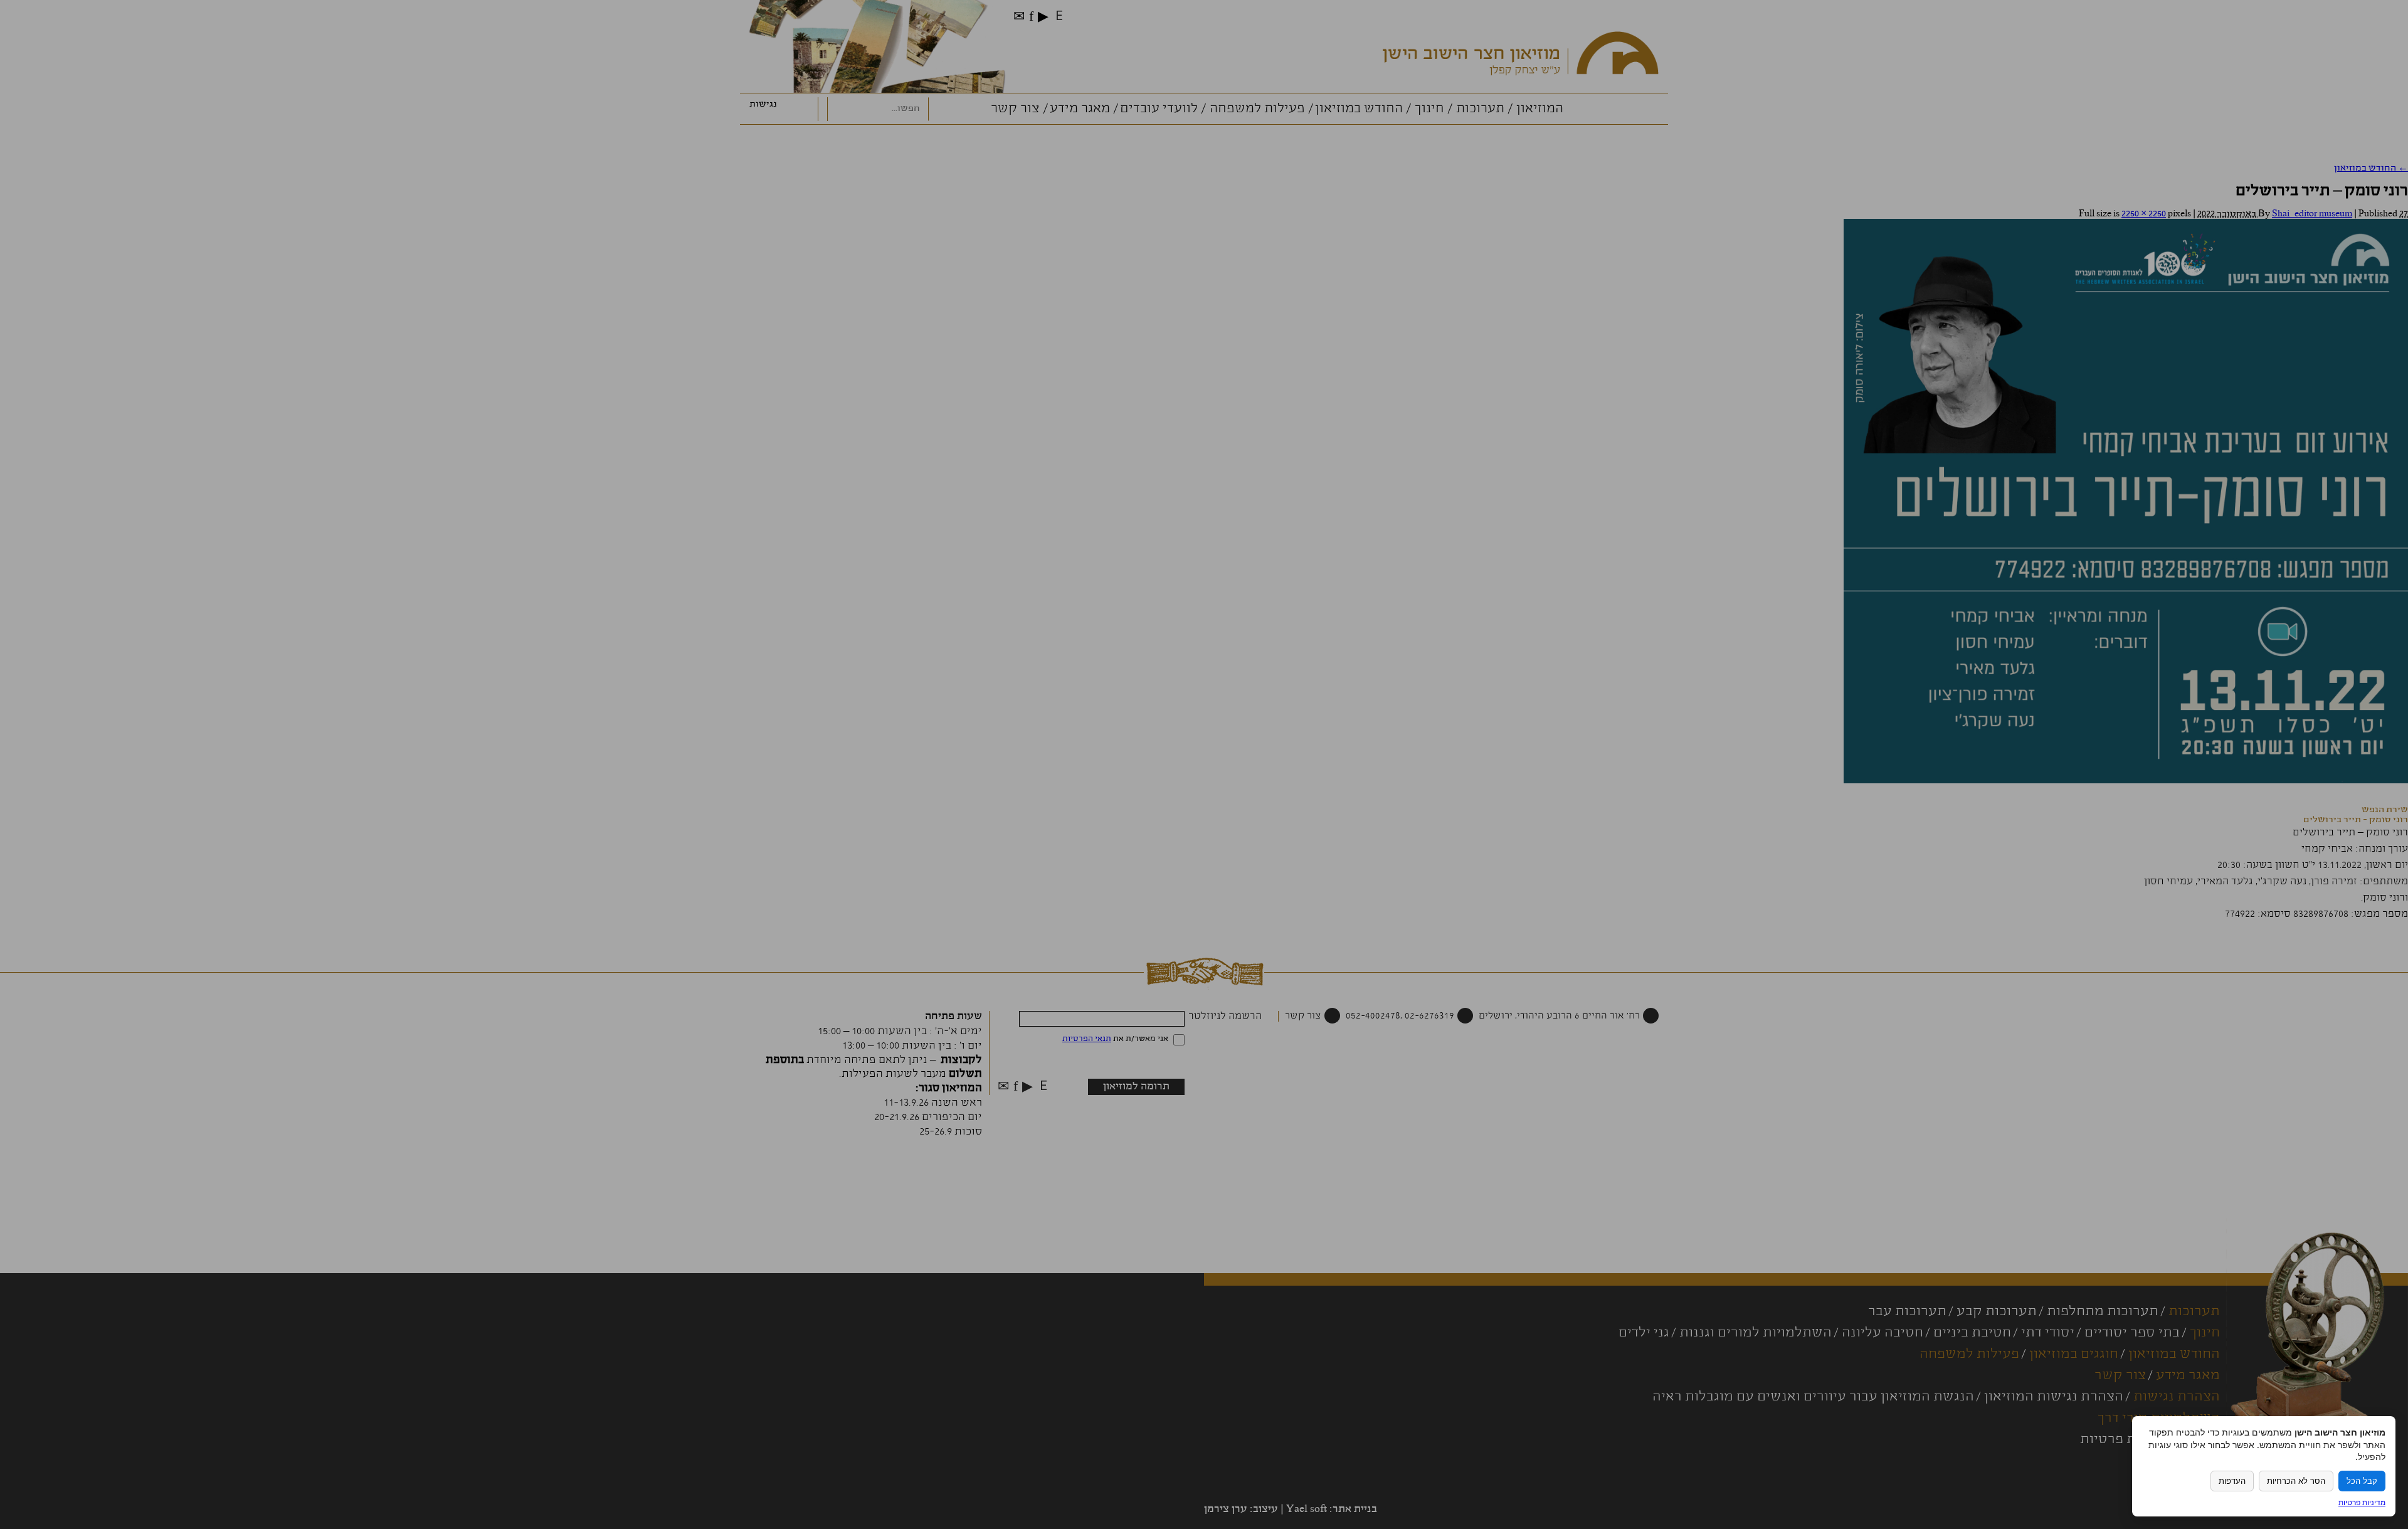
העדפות (2232, 1481)
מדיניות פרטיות (2362, 1502)
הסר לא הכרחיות (2296, 1481)
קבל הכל (2362, 1481)
